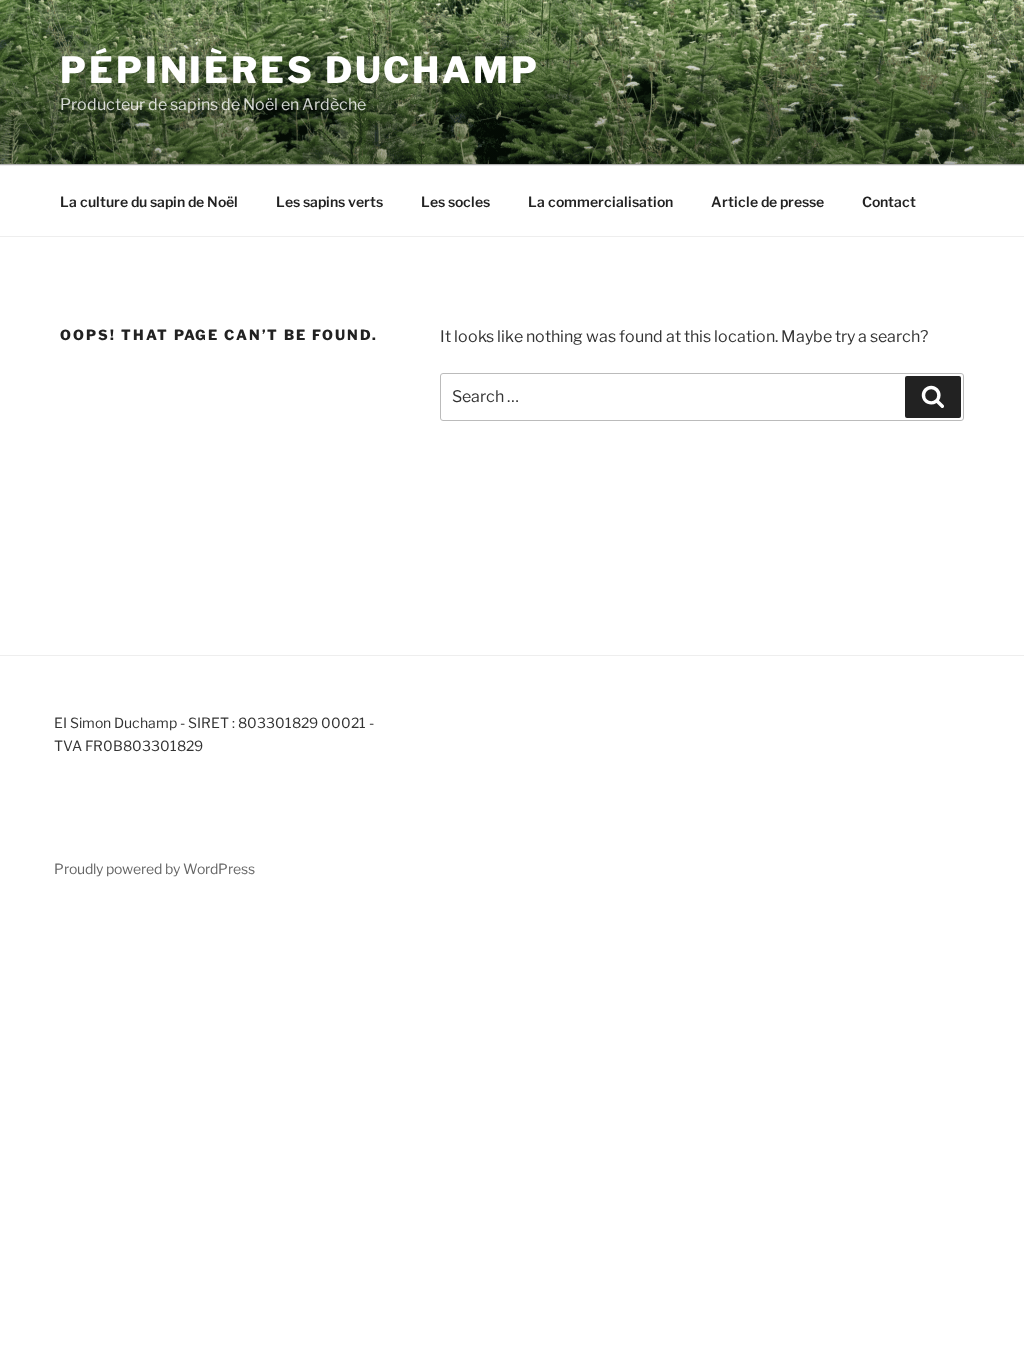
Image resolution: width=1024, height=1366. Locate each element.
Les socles (455, 201)
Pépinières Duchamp (300, 70)
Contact (889, 201)
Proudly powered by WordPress (154, 868)
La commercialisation (600, 201)
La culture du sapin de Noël (149, 201)
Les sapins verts (329, 201)
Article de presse (767, 201)
